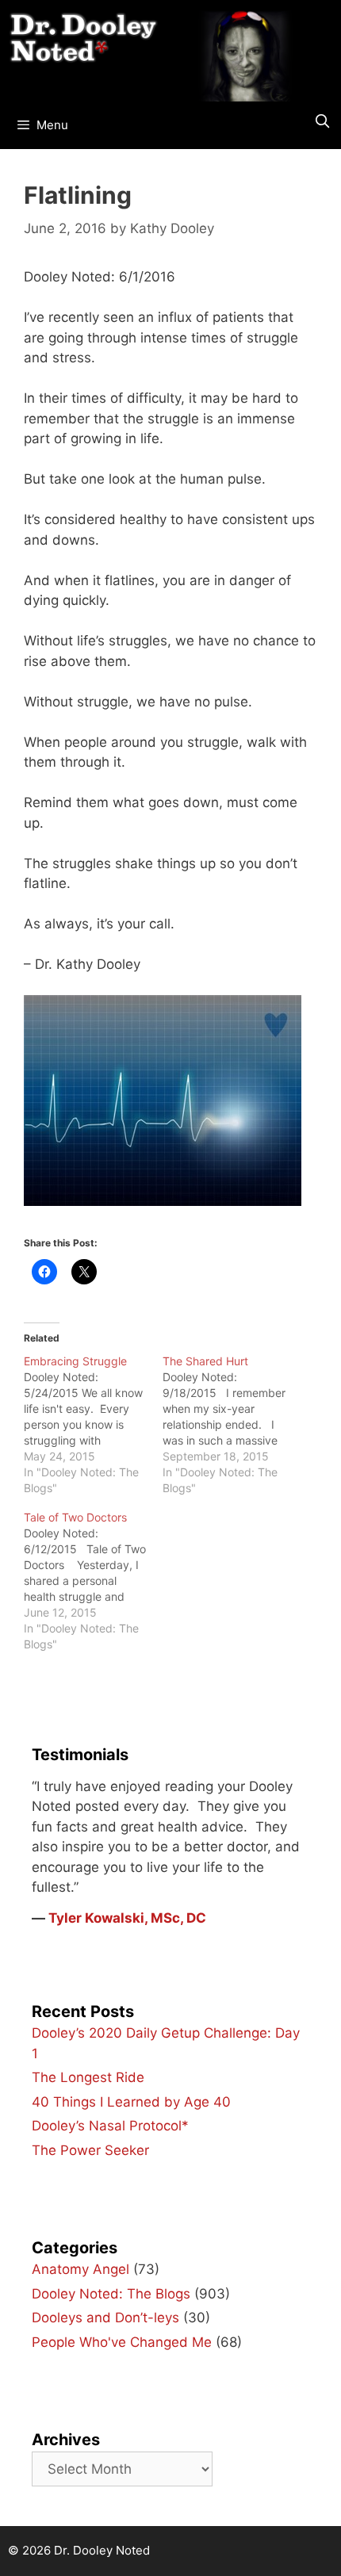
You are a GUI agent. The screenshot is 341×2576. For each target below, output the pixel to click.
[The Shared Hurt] (232, 1425)
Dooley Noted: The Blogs (111, 2294)
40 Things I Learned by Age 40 (131, 2102)
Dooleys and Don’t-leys (105, 2318)
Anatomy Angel (80, 2269)
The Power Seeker (90, 2150)
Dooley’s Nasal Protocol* (110, 2126)
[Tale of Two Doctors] (93, 1581)
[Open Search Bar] (322, 121)
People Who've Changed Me (122, 2342)
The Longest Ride (88, 2077)
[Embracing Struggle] (93, 1425)
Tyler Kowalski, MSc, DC (127, 1918)
